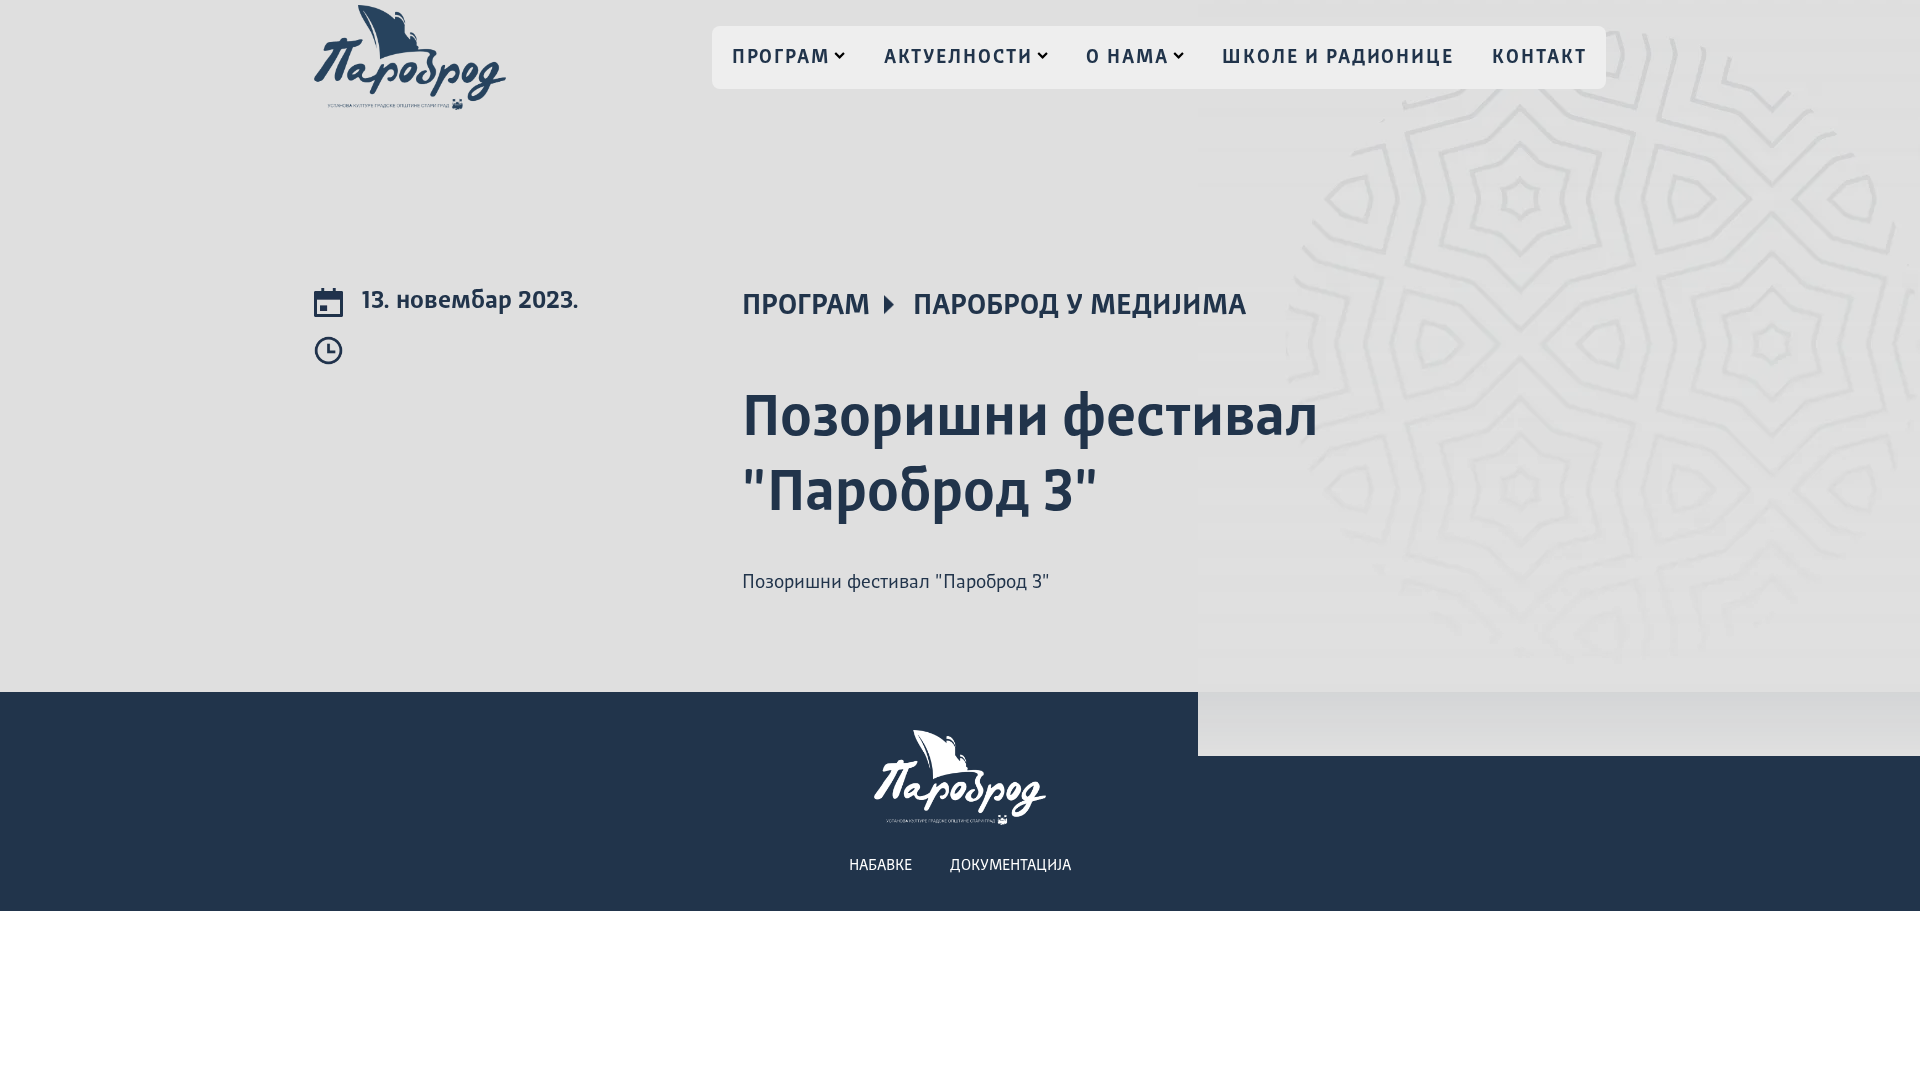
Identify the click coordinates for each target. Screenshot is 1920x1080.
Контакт (1539, 58)
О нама (1127, 58)
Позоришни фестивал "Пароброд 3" (896, 583)
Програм (781, 58)
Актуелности (958, 58)
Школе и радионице (1338, 58)
